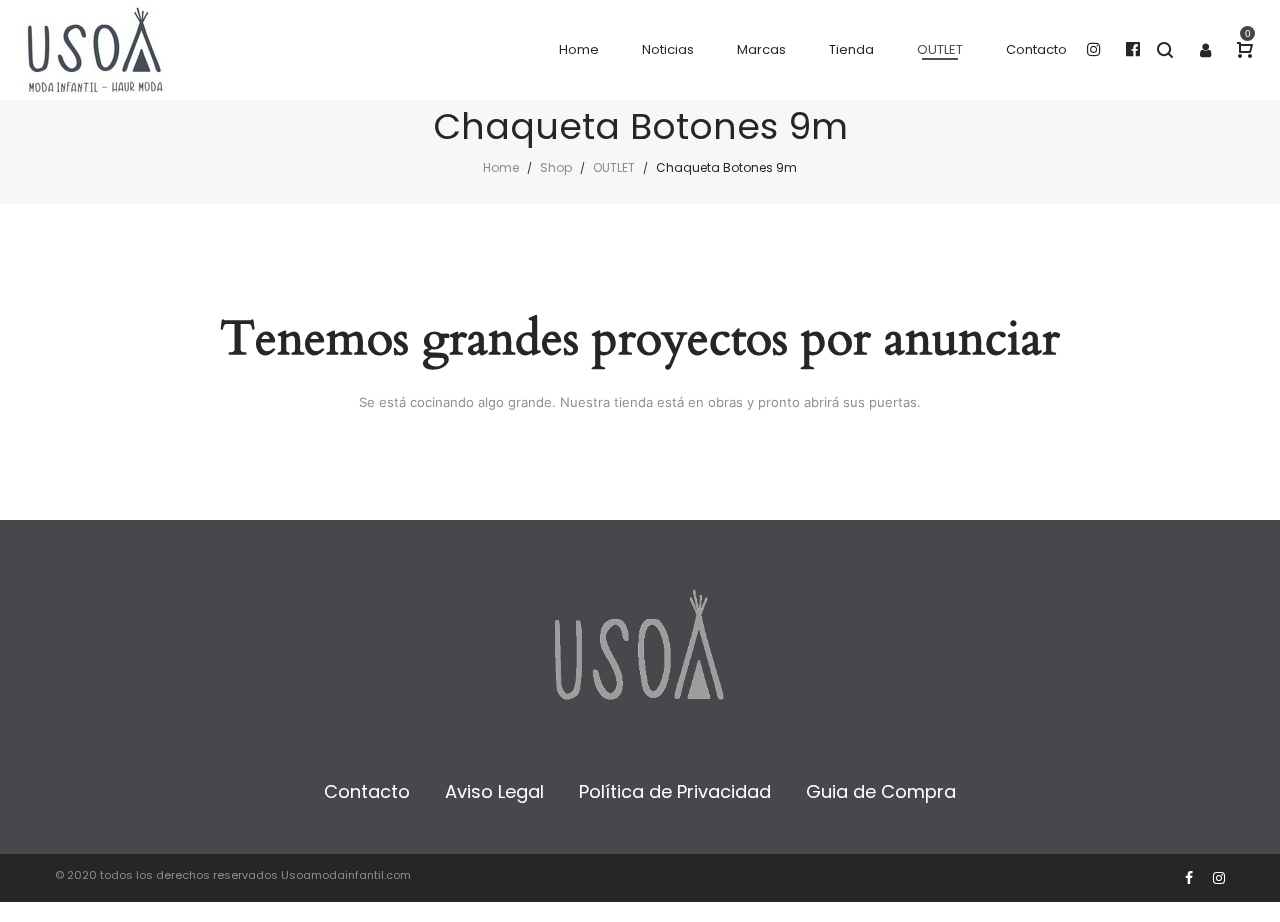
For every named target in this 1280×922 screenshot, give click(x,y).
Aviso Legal (494, 791)
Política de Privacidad (675, 791)
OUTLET (614, 167)
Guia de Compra (881, 791)
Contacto (367, 791)
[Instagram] (1219, 878)
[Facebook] (1189, 878)
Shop (556, 167)
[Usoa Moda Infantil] (95, 50)
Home (501, 167)
